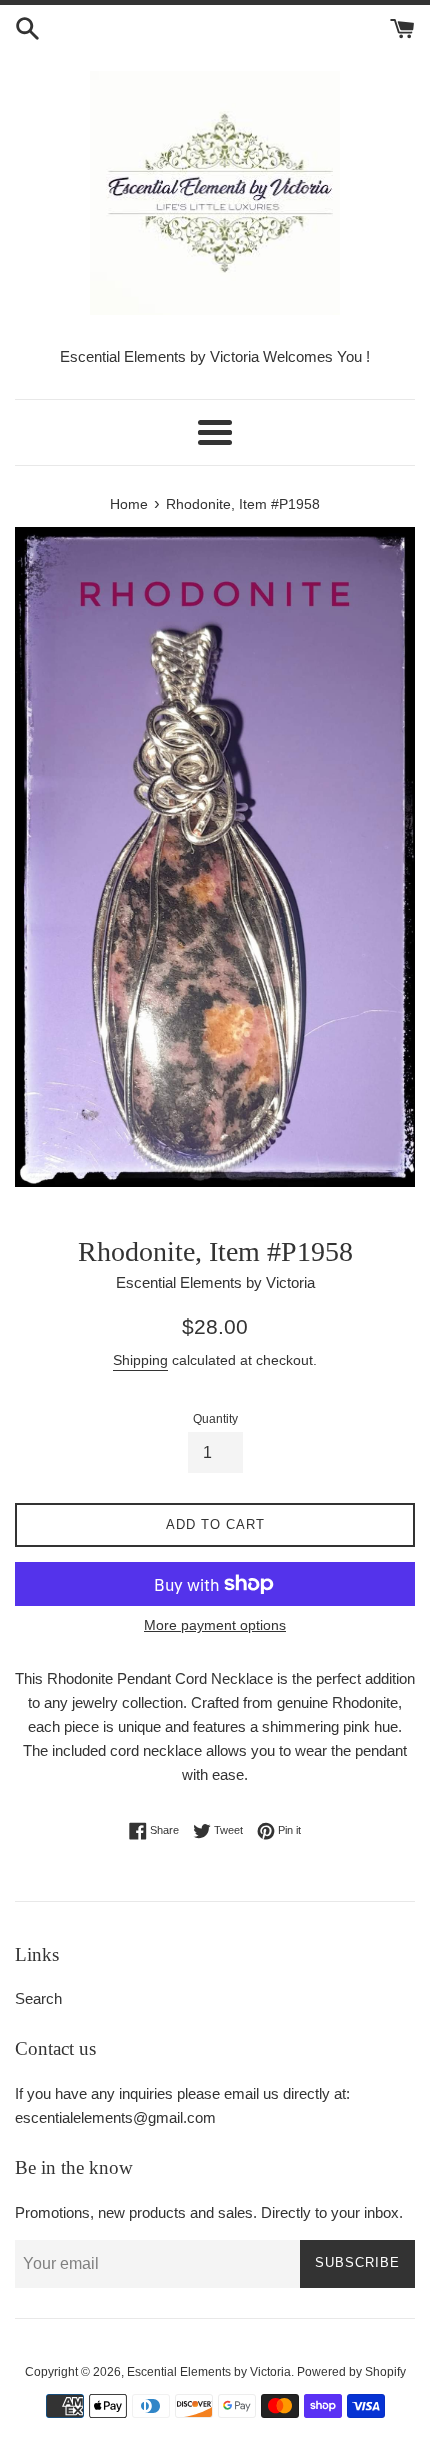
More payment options (215, 1625)
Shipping (140, 1360)
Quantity (215, 1419)
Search (38, 1998)
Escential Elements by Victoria (209, 2372)
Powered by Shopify (351, 2372)
